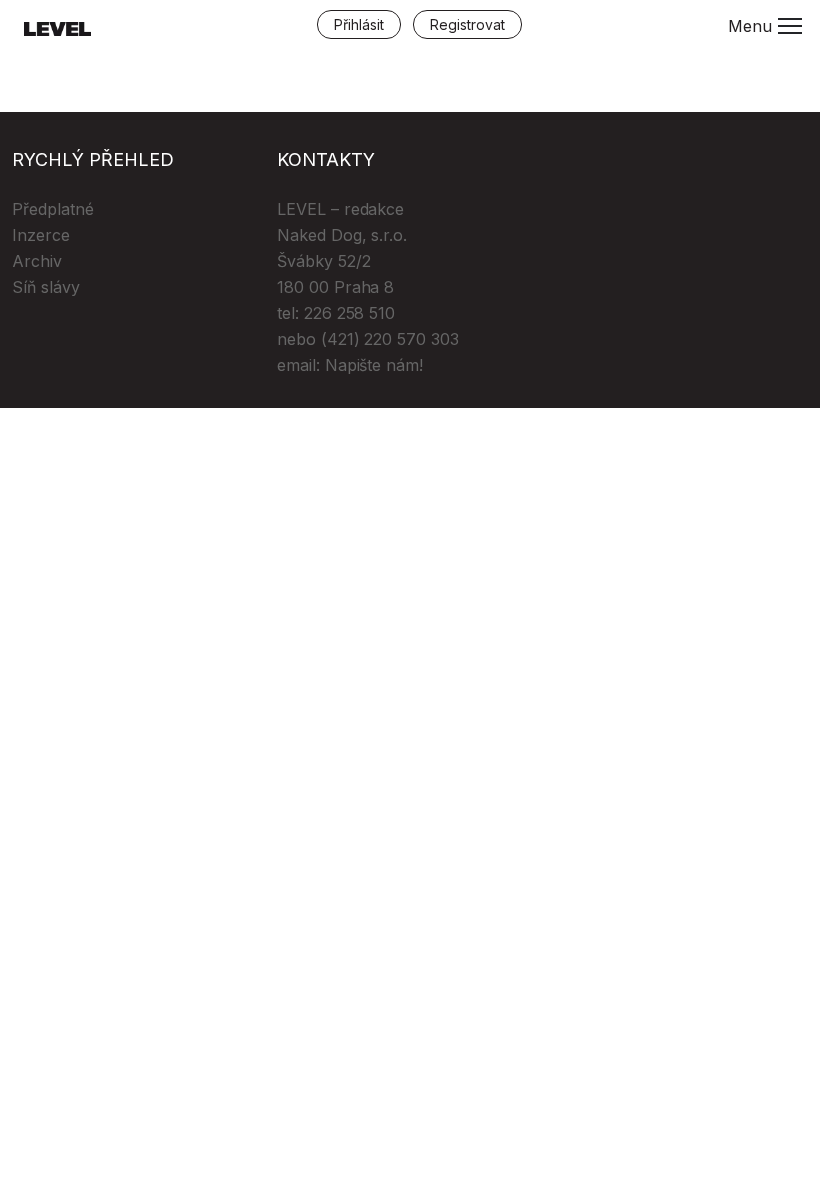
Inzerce (41, 235)
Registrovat (467, 24)
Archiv (37, 261)
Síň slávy (46, 287)
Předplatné (53, 209)
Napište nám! (374, 365)
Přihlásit (359, 24)
